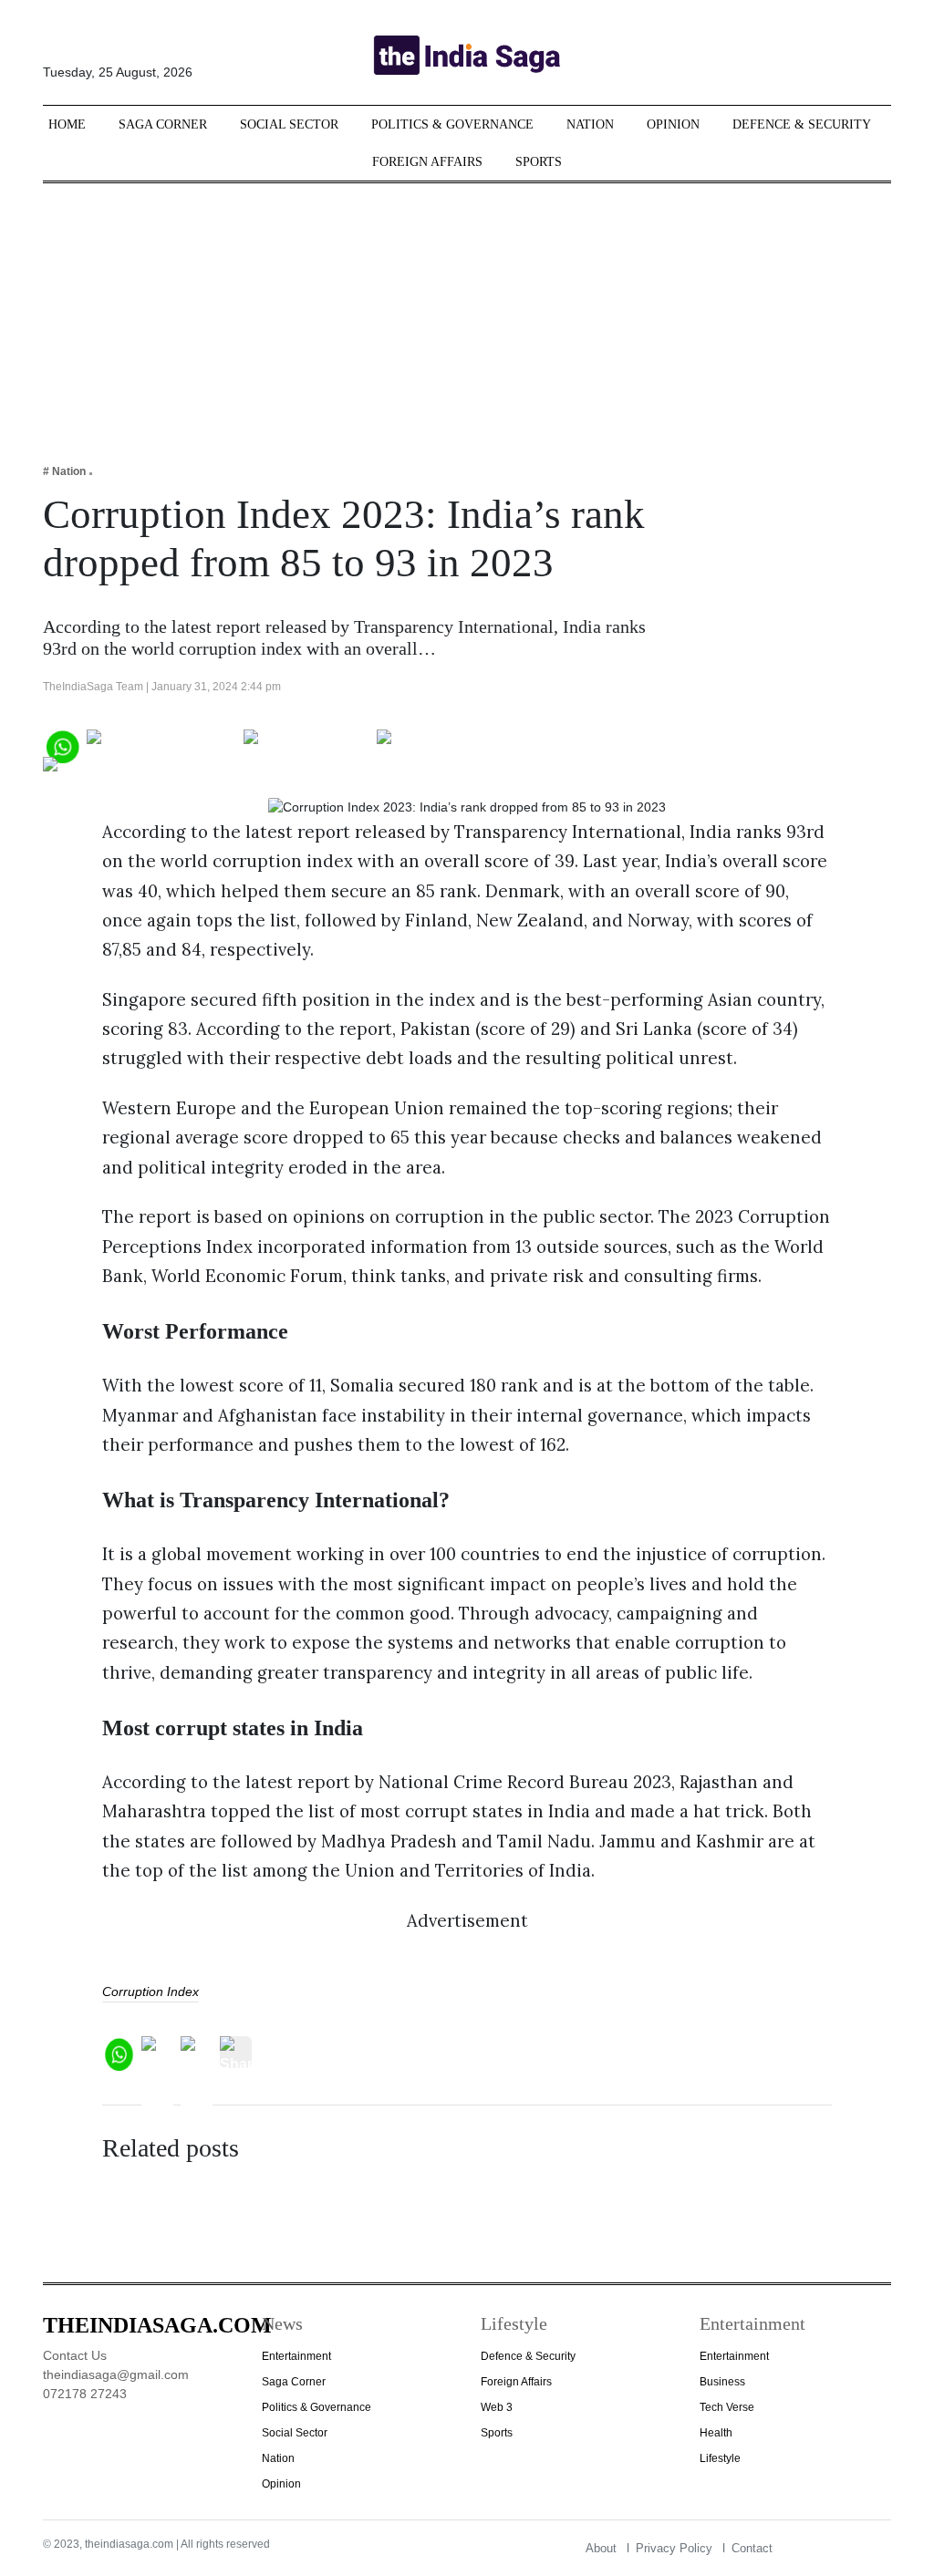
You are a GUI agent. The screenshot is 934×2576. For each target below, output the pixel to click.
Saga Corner (163, 124)
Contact (752, 2548)
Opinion (673, 124)
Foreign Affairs (427, 162)
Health (716, 2433)
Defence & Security (802, 124)
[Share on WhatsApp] (62, 745)
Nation (590, 124)
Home (67, 124)
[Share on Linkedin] (114, 772)
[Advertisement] (467, 311)
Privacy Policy (674, 2548)
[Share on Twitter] (307, 745)
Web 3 (497, 2407)
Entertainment (296, 2356)
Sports (539, 162)
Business (722, 2382)
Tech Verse (727, 2407)
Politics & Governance (452, 124)
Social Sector (289, 124)
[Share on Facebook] (162, 745)
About (601, 2548)
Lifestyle (720, 2458)
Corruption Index (150, 1991)
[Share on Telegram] (449, 745)
